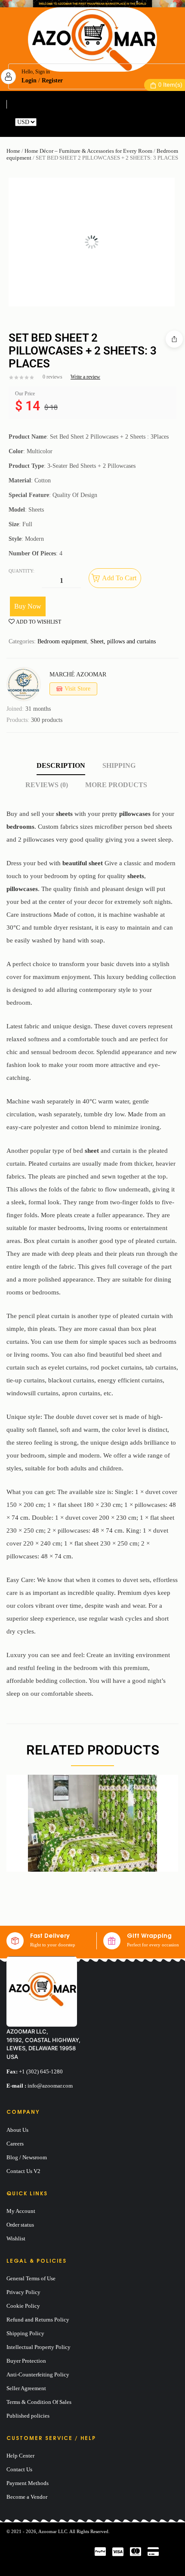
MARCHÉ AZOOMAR (78, 674)
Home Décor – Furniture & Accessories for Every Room (88, 151)
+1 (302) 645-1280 (41, 2071)
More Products (116, 785)
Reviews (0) (47, 785)
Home (13, 151)
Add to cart (119, 578)
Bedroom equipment (62, 641)
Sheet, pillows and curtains (123, 641)
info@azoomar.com (50, 2086)
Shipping (119, 765)
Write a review (85, 377)
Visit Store (77, 689)
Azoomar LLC (53, 2531)
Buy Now (28, 606)
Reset (45, 122)
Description (61, 765)
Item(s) (170, 85)
